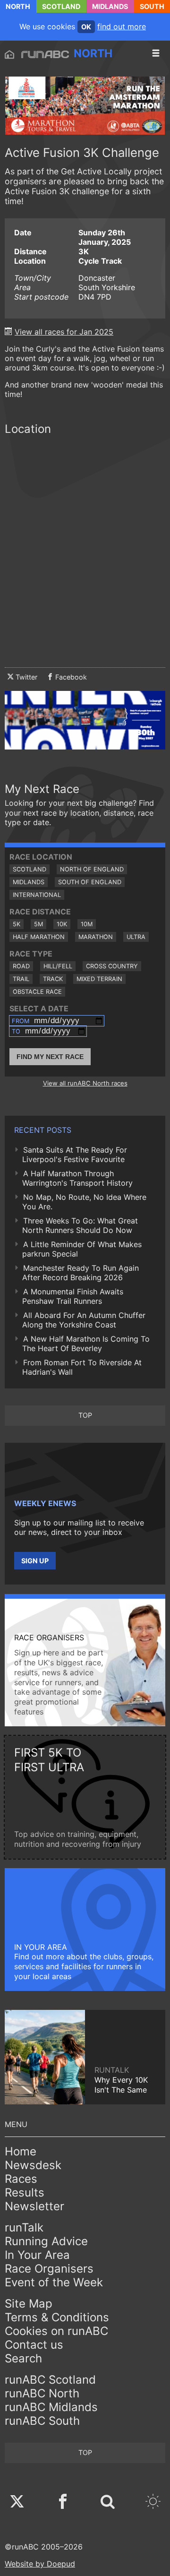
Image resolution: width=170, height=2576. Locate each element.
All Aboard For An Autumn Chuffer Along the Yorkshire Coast (84, 1320)
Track (53, 979)
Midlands (110, 6)
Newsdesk (33, 2165)
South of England (90, 882)
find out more (122, 26)
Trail (21, 979)
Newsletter (34, 2206)
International (37, 895)
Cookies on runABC (56, 2331)
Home (21, 2151)
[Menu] (156, 53)
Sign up (35, 1561)
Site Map (29, 2304)
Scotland (61, 6)
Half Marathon (39, 937)
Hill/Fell (58, 966)
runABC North (42, 2393)
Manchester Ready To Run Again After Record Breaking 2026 (81, 1273)
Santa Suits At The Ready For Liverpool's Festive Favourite (75, 1154)
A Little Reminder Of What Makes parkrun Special (82, 1249)
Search (23, 2358)
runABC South (42, 2421)
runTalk (24, 2227)
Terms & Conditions (57, 2317)
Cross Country (112, 966)
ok (86, 27)
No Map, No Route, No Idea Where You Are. (84, 1202)
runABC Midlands (51, 2407)
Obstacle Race (37, 992)
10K (62, 924)
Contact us (34, 2345)
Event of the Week (54, 2282)
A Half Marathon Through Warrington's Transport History (77, 1178)
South (152, 6)
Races (21, 2179)
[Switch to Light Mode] (153, 2503)
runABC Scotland (50, 2380)
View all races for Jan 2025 (64, 332)
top (85, 1415)
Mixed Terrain (99, 979)
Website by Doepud (40, 2564)
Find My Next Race (50, 1057)
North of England (92, 869)
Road (21, 966)
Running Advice (46, 2241)
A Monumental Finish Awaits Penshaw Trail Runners (73, 1296)
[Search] (108, 2503)
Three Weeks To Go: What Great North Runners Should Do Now (80, 1225)
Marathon (96, 937)
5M (38, 924)
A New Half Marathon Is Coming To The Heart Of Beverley (86, 1344)
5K (17, 924)
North (18, 6)
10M (87, 924)
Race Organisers (49, 2269)
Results (25, 2193)
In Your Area (37, 2255)
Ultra (136, 937)
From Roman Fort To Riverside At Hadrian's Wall (82, 1367)
